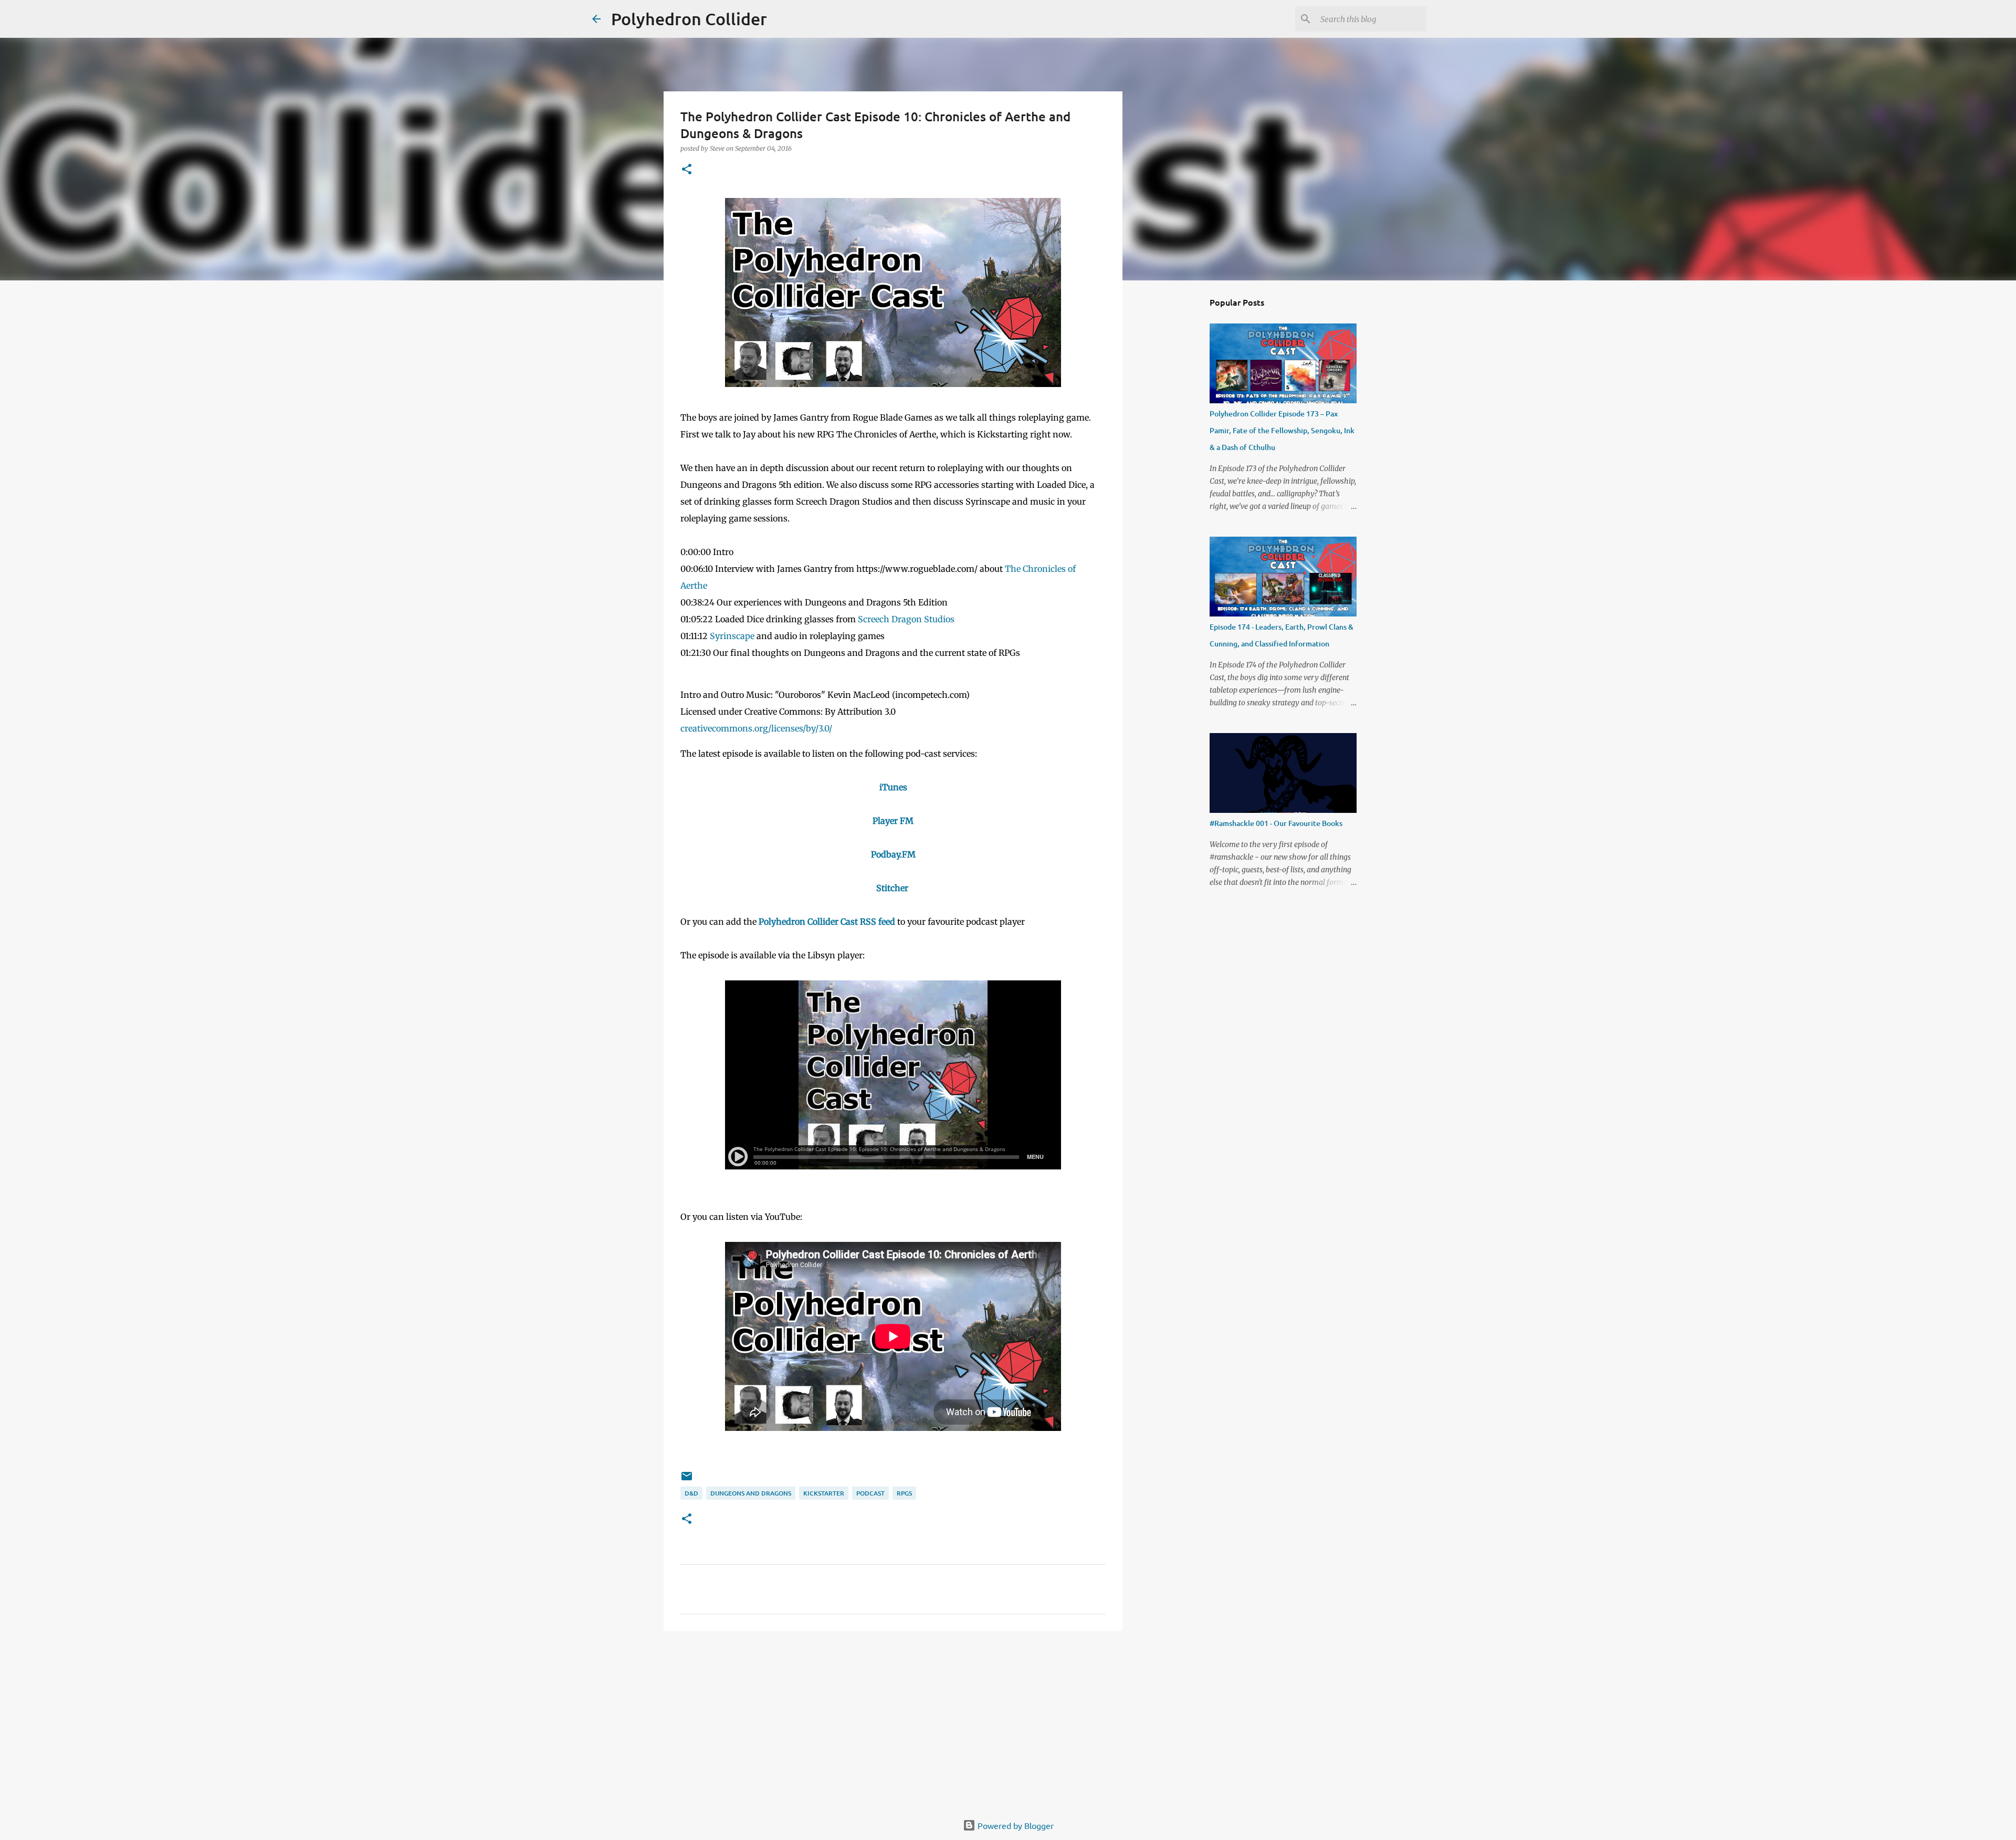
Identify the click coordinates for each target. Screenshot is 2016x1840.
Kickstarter (824, 1493)
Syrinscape (732, 636)
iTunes (893, 787)
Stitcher (892, 888)
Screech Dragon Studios (906, 619)
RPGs (904, 1493)
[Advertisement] (893, 1720)
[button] (687, 170)
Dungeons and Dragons (751, 1493)
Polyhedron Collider (689, 19)
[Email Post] (687, 1480)
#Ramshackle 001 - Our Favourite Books (1276, 823)
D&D (691, 1493)
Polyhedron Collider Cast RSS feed (827, 922)
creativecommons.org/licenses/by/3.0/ (756, 728)
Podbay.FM (893, 854)
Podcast (870, 1493)
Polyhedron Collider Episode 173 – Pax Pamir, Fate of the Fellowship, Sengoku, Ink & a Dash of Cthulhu (1282, 430)
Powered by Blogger (1015, 1825)
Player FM (893, 821)
